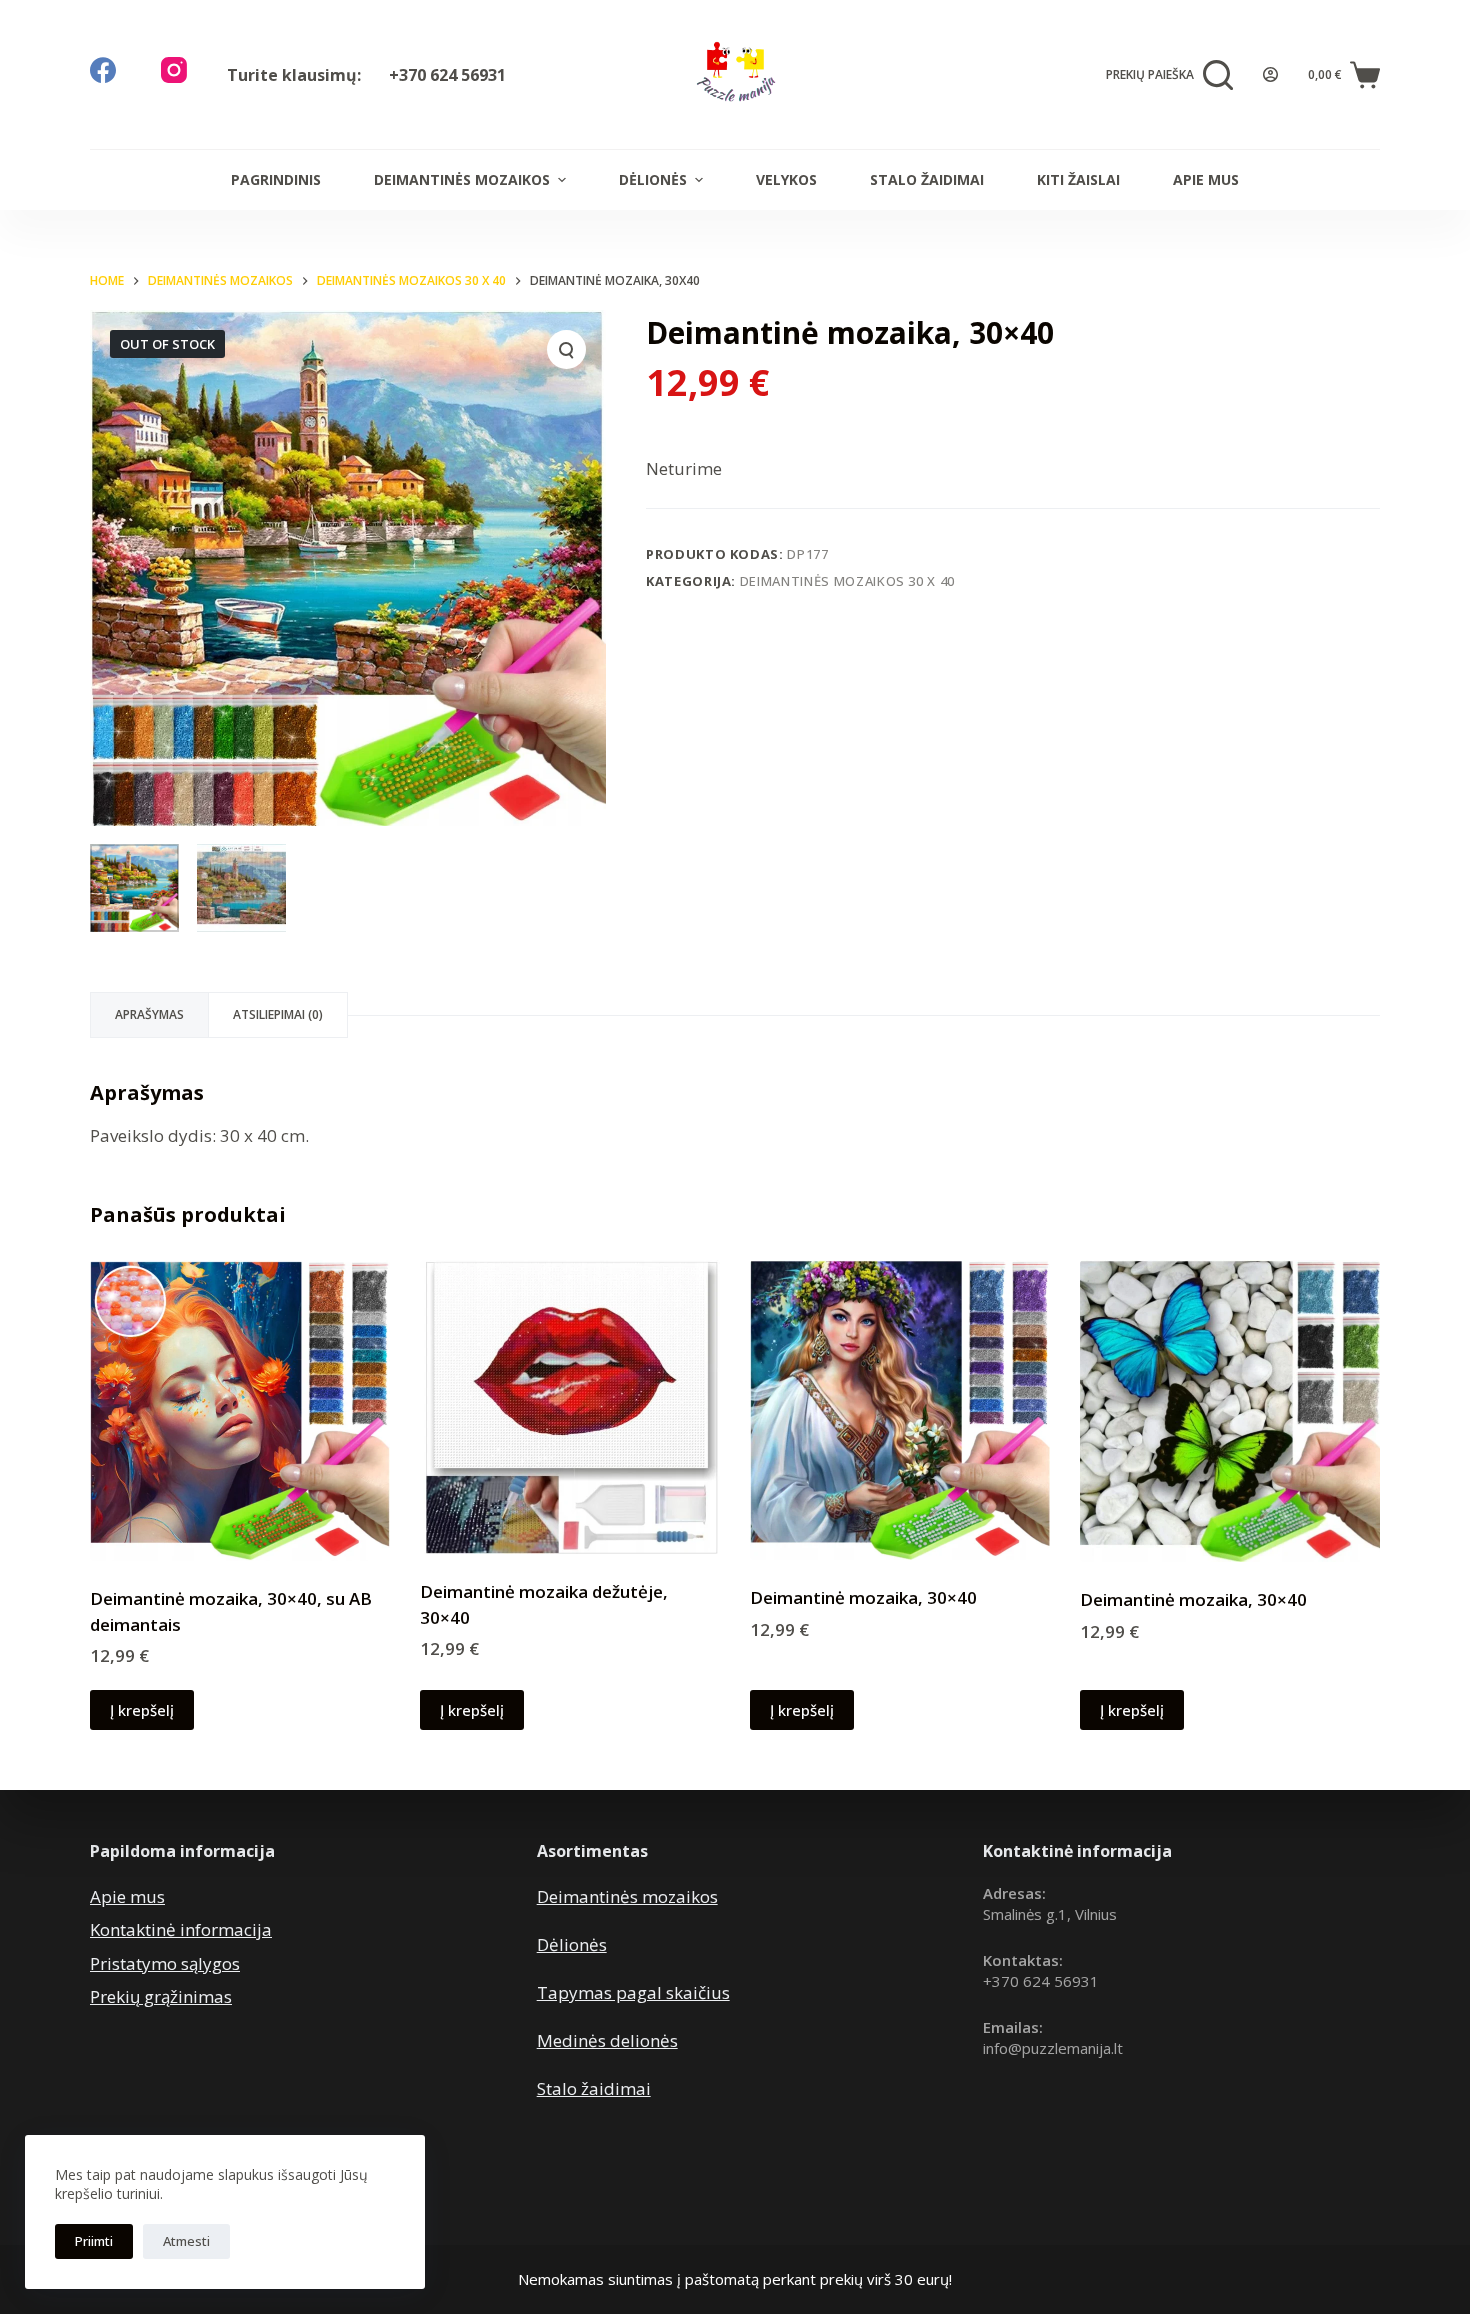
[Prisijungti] (1270, 74)
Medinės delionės (607, 2040)
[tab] (149, 1015)
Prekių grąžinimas (161, 1996)
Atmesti (186, 2241)
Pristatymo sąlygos (165, 1963)
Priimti (94, 2241)
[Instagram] (174, 70)
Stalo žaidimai (927, 179)
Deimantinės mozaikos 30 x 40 (847, 581)
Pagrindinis (276, 179)
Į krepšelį (142, 1710)
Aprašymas (149, 1014)
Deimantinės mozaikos (462, 179)
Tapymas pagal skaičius (633, 1992)
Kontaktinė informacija (181, 1929)
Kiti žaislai (1078, 179)
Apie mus (1206, 179)
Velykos (786, 179)
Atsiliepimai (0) (278, 1014)
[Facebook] (103, 70)
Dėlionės (653, 179)
